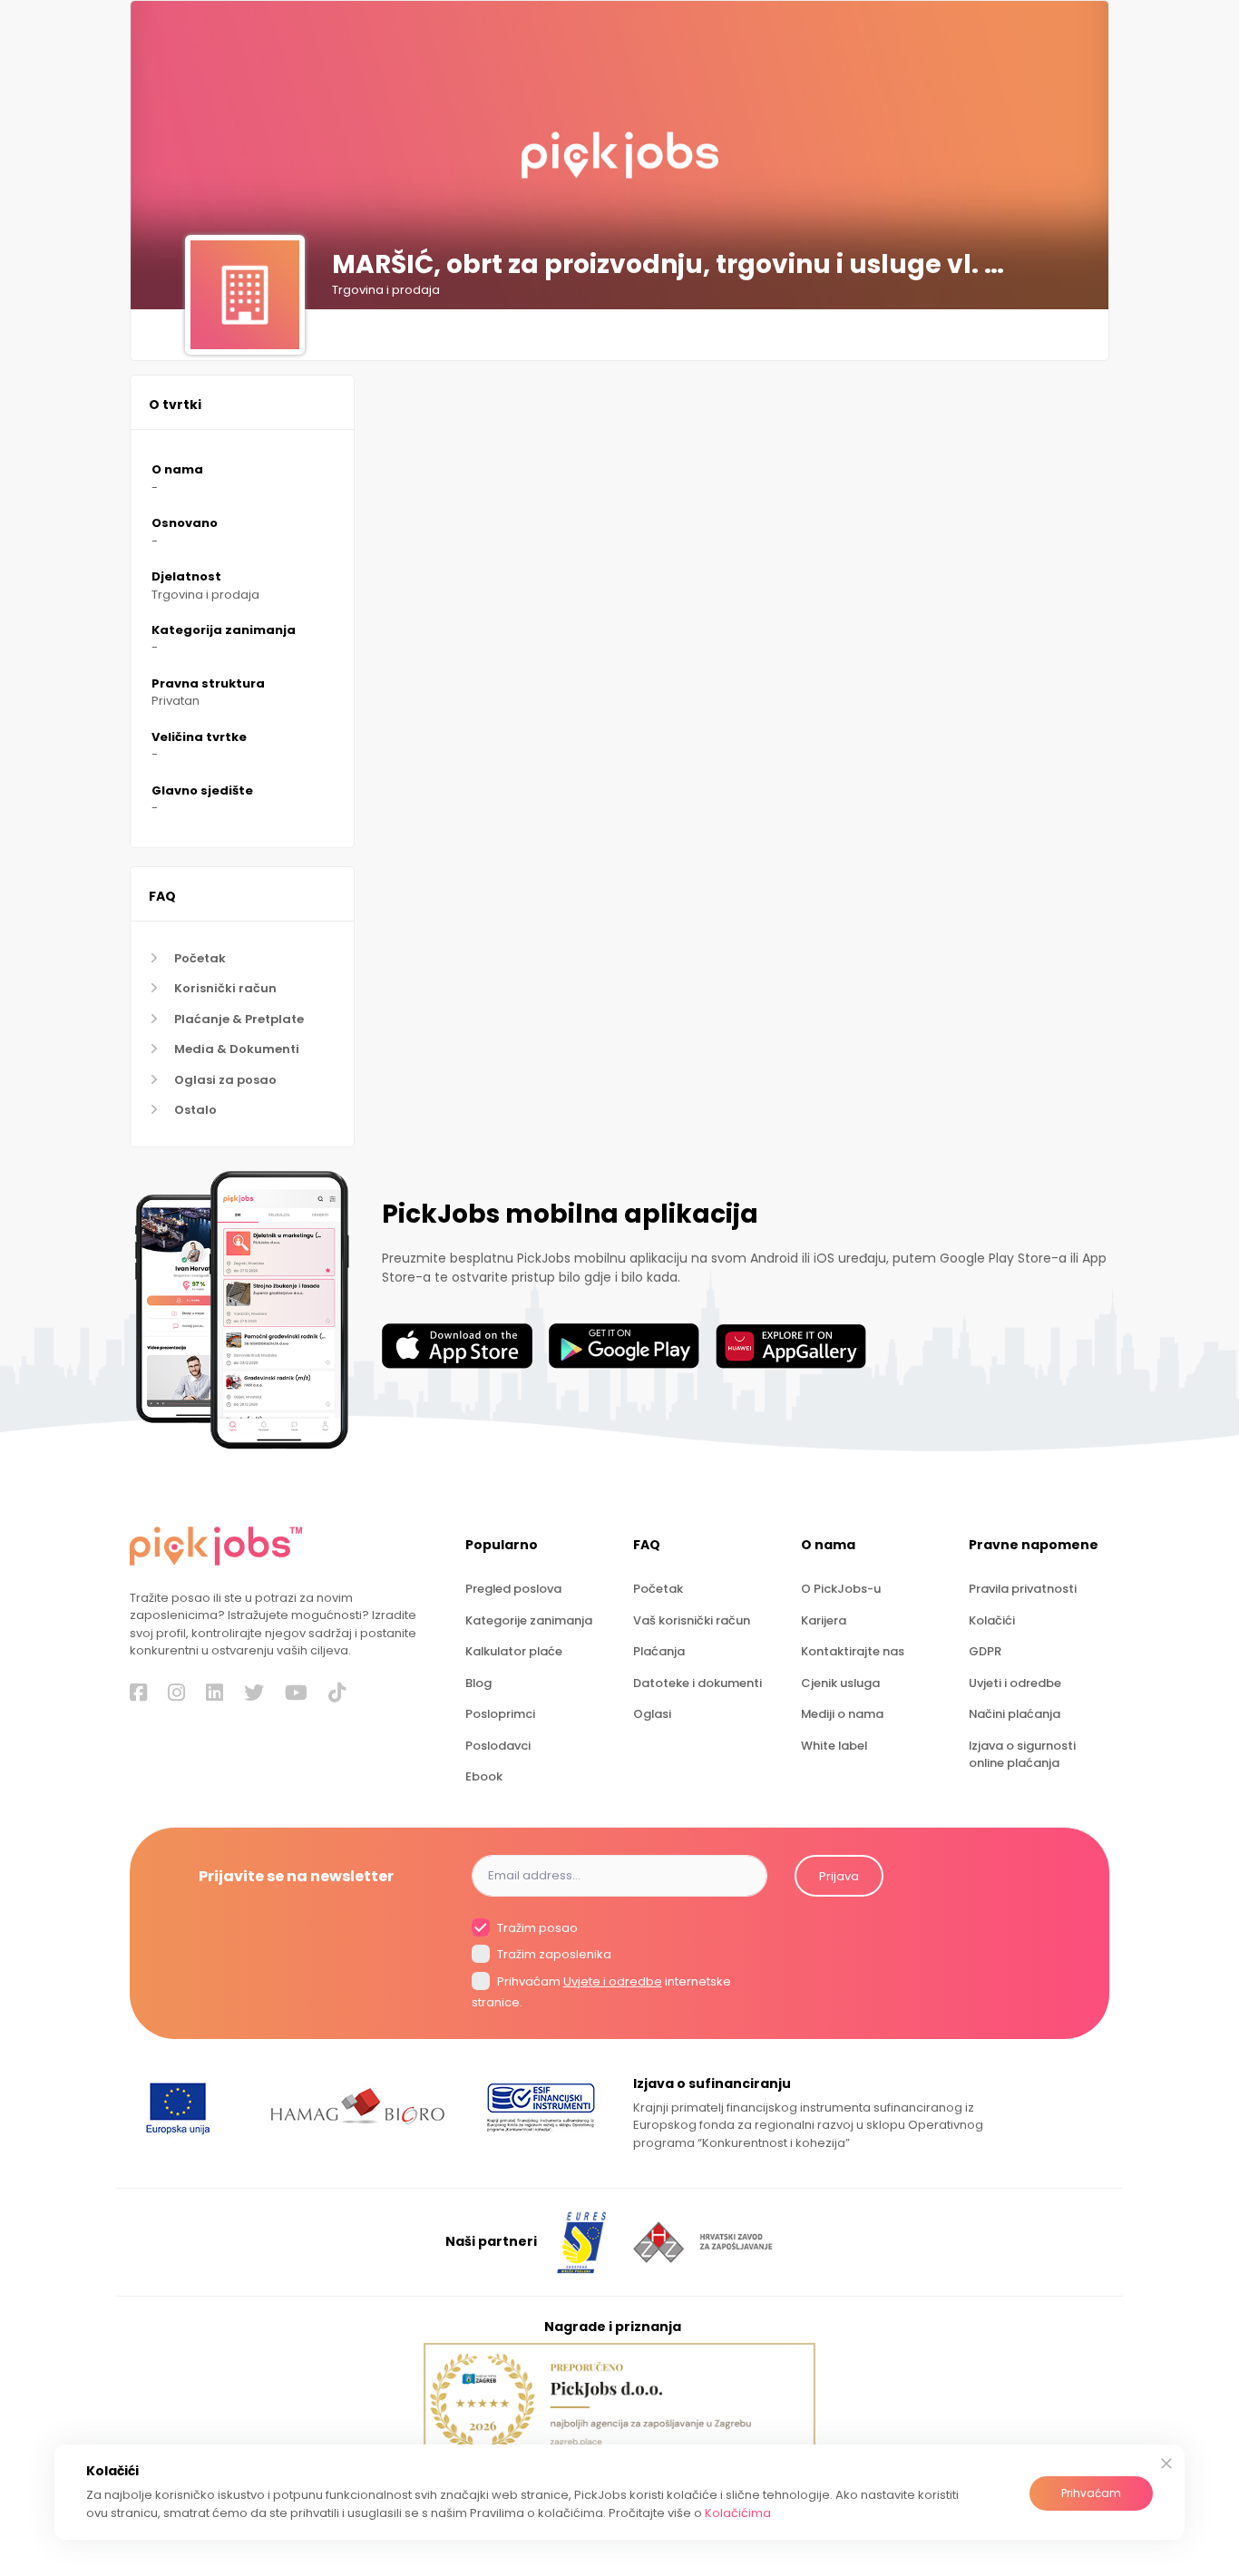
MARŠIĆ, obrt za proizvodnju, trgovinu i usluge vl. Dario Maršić (674, 265)
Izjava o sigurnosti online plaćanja (1022, 1754)
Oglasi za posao (225, 1080)
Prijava (839, 1876)
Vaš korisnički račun (692, 1620)
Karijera (824, 1620)
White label (834, 1746)
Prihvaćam (1091, 2493)
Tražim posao (536, 1928)
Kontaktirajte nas (853, 1651)
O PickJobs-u (841, 1589)
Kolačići (992, 1620)
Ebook (484, 1776)
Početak (200, 958)
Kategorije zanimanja (529, 1620)
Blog (478, 1683)
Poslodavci (498, 1746)
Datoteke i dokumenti (698, 1683)
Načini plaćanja (1015, 1714)
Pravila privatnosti (1023, 1589)
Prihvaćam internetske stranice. (601, 1992)
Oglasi (652, 1714)
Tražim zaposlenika (553, 1955)
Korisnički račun (225, 988)
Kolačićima (738, 2513)
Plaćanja (659, 1651)
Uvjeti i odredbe (1015, 1683)
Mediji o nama (842, 1714)
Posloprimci (500, 1714)
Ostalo (195, 1110)
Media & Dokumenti (237, 1049)
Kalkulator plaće (514, 1651)
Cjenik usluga (840, 1683)
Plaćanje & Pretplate (239, 1019)
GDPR (985, 1651)
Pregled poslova (513, 1589)
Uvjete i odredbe (613, 1981)
